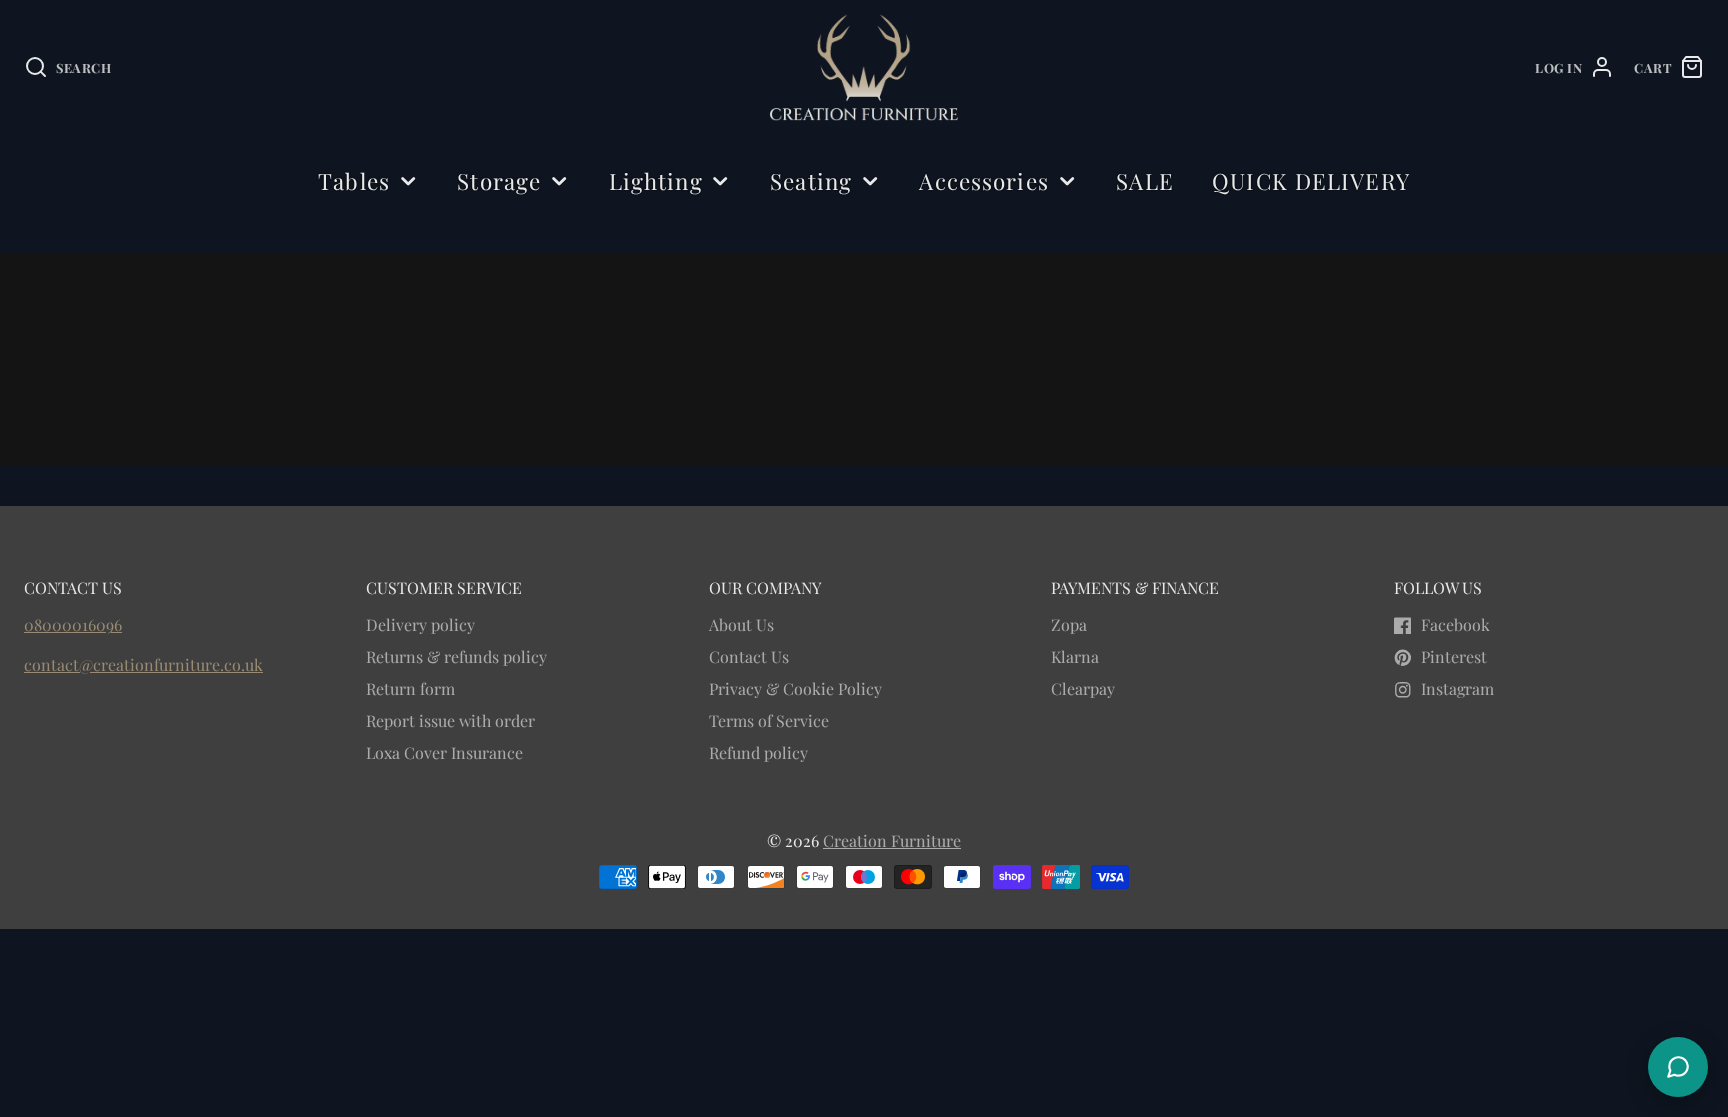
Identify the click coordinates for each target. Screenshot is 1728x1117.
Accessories (983, 181)
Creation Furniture (892, 840)
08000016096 (73, 624)
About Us (741, 624)
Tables (354, 181)
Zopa (1069, 624)
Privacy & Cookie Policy (795, 688)
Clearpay (1083, 688)
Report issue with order (450, 720)
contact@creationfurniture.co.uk (143, 664)
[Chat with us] (1678, 1067)
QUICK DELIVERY (1311, 181)
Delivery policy (420, 624)
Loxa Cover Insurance (444, 752)
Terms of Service (769, 720)
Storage (499, 181)
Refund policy (758, 752)
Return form (410, 688)
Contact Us (749, 656)
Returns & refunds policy (456, 656)
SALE (1144, 181)
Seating (811, 181)
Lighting (656, 181)
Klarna (1075, 656)
